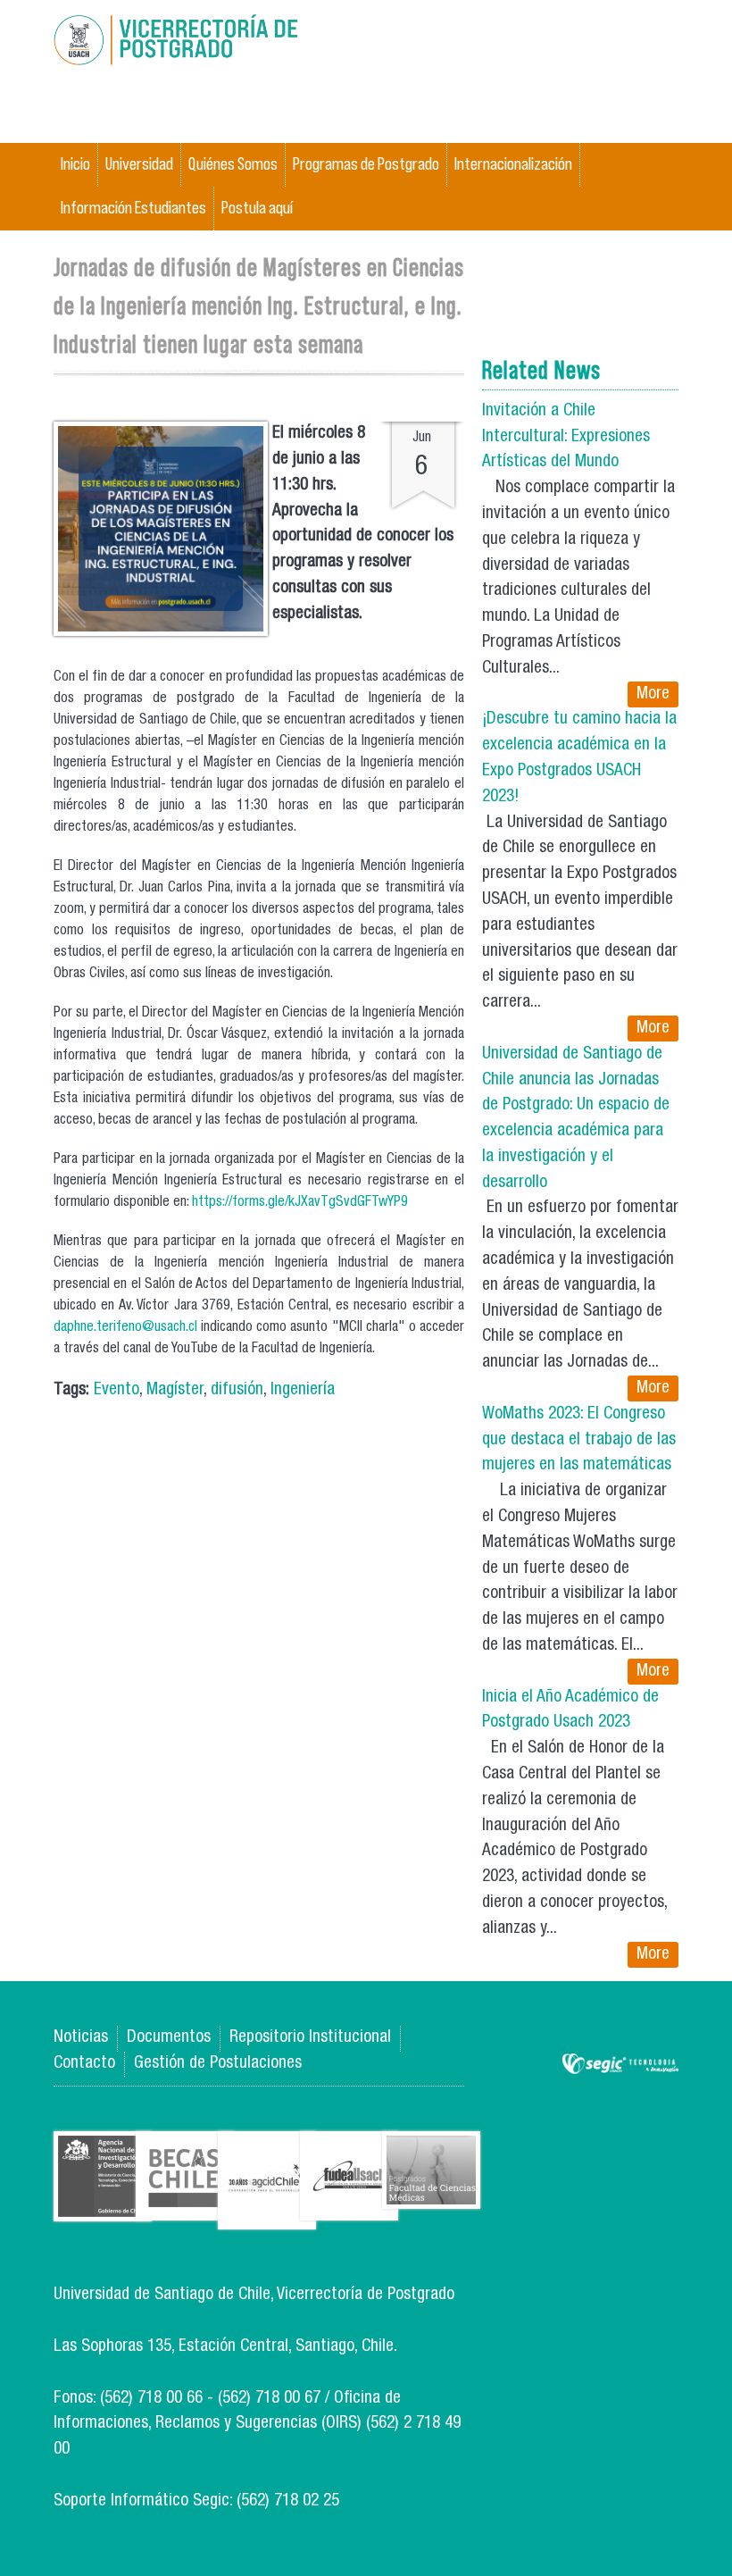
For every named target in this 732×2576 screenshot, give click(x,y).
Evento (116, 1390)
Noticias (81, 2038)
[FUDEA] (349, 2208)
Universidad (139, 164)
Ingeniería (303, 1390)
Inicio (75, 164)
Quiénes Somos (233, 164)
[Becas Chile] (185, 2208)
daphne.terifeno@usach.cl (125, 1328)
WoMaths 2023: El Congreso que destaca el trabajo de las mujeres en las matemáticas (579, 1440)
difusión (237, 1390)
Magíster (175, 1390)
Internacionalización (513, 164)
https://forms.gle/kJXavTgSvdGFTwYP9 (300, 1203)
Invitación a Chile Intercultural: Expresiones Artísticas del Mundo (566, 437)
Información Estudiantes (133, 208)
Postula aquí (257, 208)
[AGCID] (267, 2216)
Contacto (84, 2064)
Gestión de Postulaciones (218, 2064)
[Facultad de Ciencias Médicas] (431, 2196)
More (653, 694)
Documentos (169, 2038)
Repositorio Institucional (310, 2038)
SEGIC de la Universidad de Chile (620, 2065)
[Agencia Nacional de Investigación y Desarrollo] (103, 2208)
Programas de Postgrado (366, 164)
